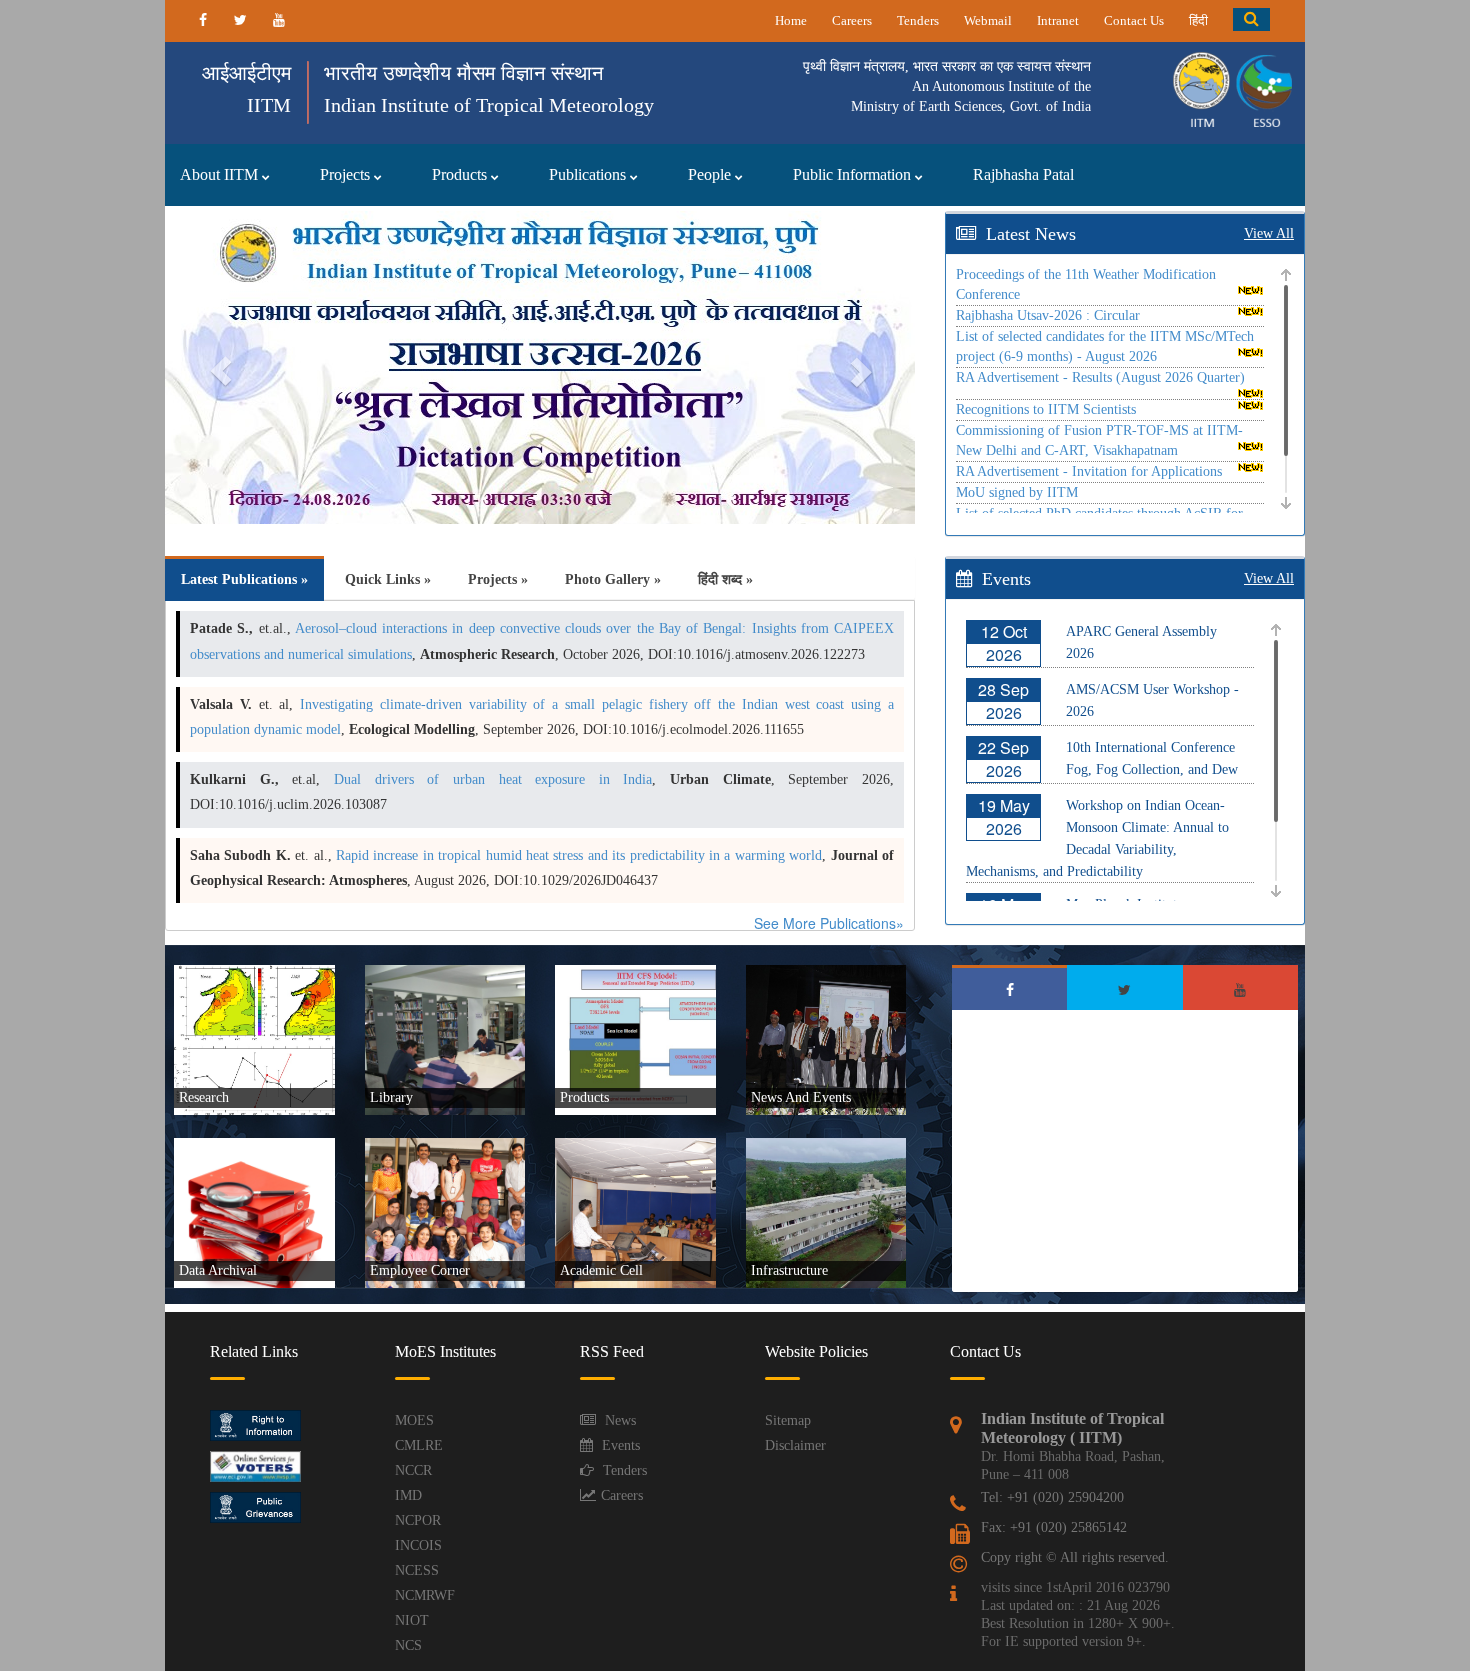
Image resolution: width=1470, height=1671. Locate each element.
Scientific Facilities (810, 1211)
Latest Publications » (244, 579)
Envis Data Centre (618, 1094)
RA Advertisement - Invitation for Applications (1089, 471)
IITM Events (796, 1022)
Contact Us (1134, 20)
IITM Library (417, 1038)
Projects (347, 174)
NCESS (417, 1570)
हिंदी (1198, 20)
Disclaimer (795, 1445)
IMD (408, 1495)
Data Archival (226, 1211)
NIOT (412, 1620)
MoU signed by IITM (1017, 492)
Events (621, 1445)
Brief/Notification (616, 1155)
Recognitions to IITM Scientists (1046, 409)
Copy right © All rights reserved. (1075, 1557)
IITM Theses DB (616, 1219)
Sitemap (788, 1420)
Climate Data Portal (621, 1078)
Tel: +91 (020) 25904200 (1052, 1497)
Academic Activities (622, 1171)
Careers (852, 20)
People (711, 174)
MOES (414, 1420)
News (620, 1420)
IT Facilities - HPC (811, 1195)
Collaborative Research (248, 1062)
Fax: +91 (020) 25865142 (1054, 1527)
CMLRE (419, 1445)
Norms (591, 1235)
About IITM (221, 174)
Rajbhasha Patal (1023, 174)
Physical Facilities (808, 1227)
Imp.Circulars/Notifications (449, 1187)
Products (461, 174)
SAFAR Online (612, 982)
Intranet (1058, 20)
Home (791, 20)
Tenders (918, 20)
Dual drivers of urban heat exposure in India (493, 779)
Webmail (988, 20)
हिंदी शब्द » (725, 579)
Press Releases (801, 1038)
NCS (408, 1645)
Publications (589, 174)
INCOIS (418, 1545)
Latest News (1031, 234)
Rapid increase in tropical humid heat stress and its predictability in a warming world (579, 855)
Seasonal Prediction (621, 1030)
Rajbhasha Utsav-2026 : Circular (1048, 315)
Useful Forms (608, 1203)
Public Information (854, 174)
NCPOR (418, 1520)
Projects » (498, 579)
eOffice (402, 1235)
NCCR (413, 1470)
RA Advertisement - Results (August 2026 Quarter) (1100, 377)
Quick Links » (388, 579)
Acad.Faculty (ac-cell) (627, 1187)
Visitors (784, 1054)
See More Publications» (829, 923)
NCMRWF (425, 1595)
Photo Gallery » (613, 579)
